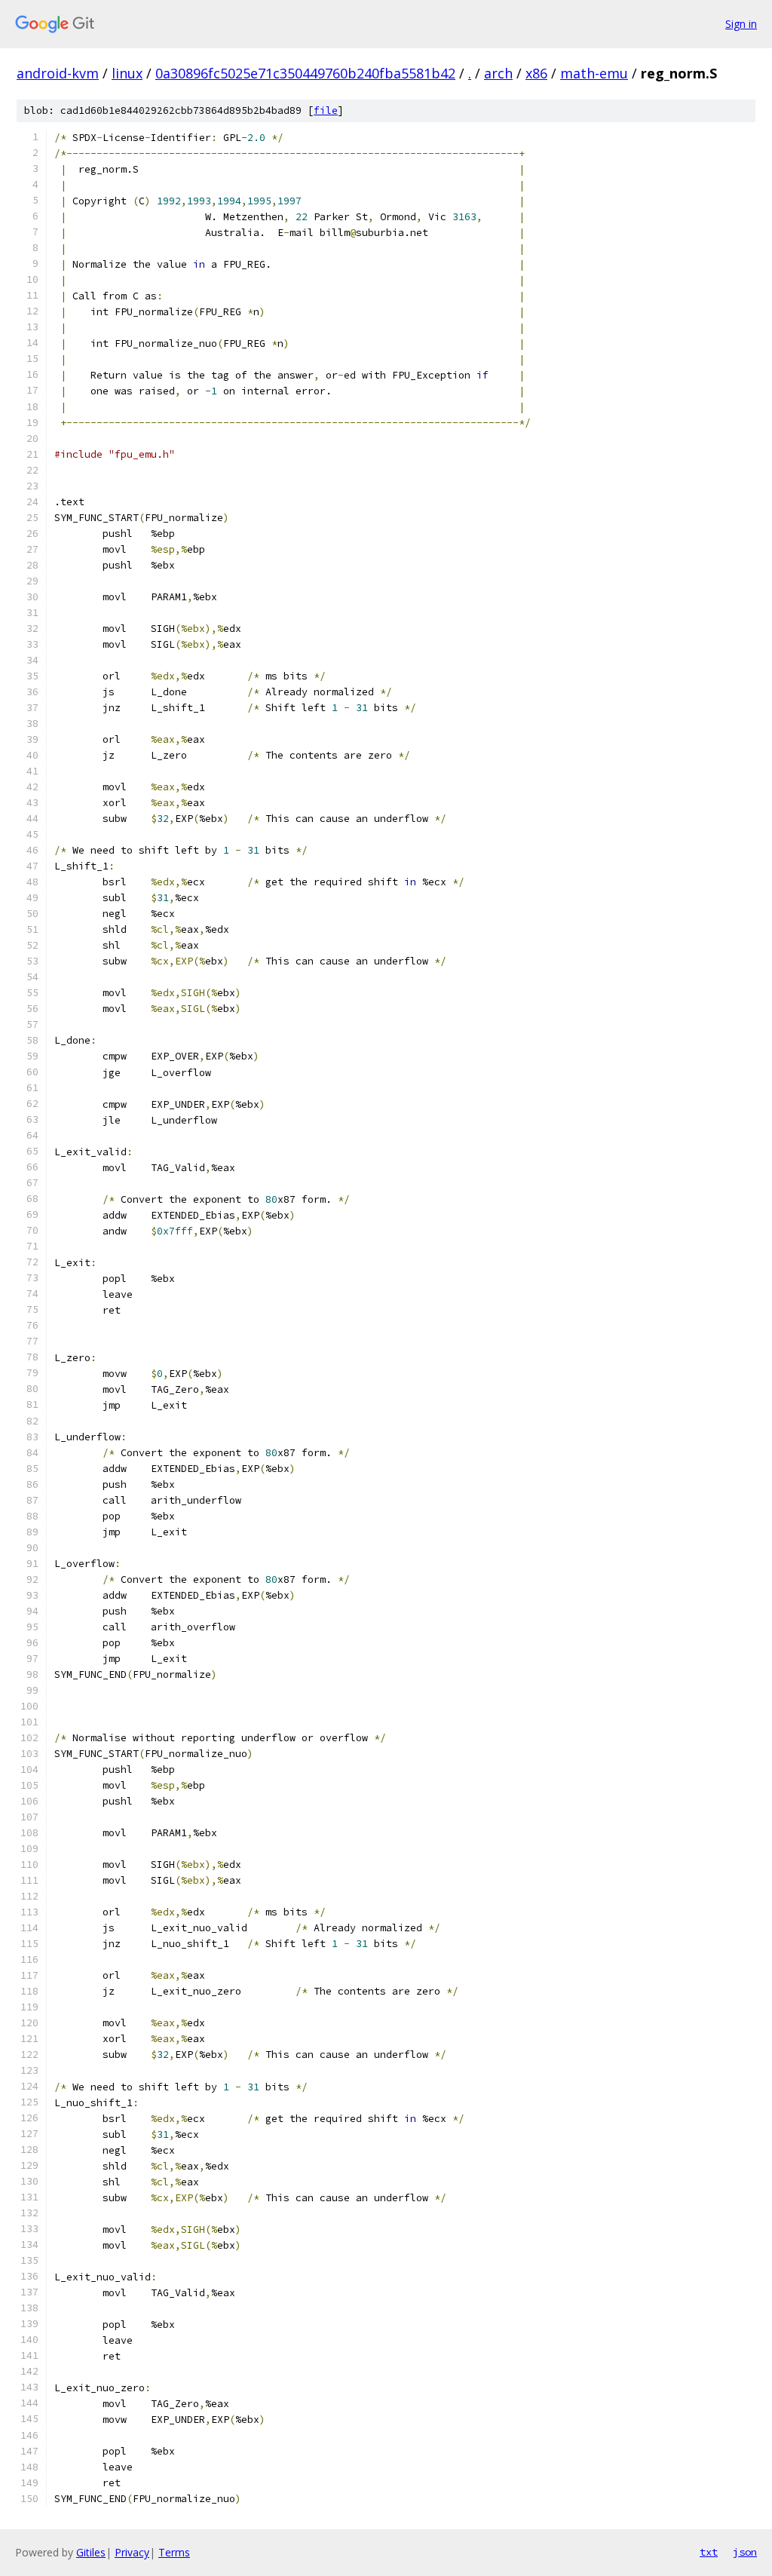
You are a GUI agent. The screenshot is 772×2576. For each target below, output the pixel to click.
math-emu (594, 73)
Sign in (741, 24)
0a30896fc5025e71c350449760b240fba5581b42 (305, 73)
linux (127, 73)
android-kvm (58, 73)
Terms (174, 2552)
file (326, 110)
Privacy (132, 2552)
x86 (536, 73)
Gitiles (91, 2552)
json (745, 2552)
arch (498, 73)
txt (709, 2552)
